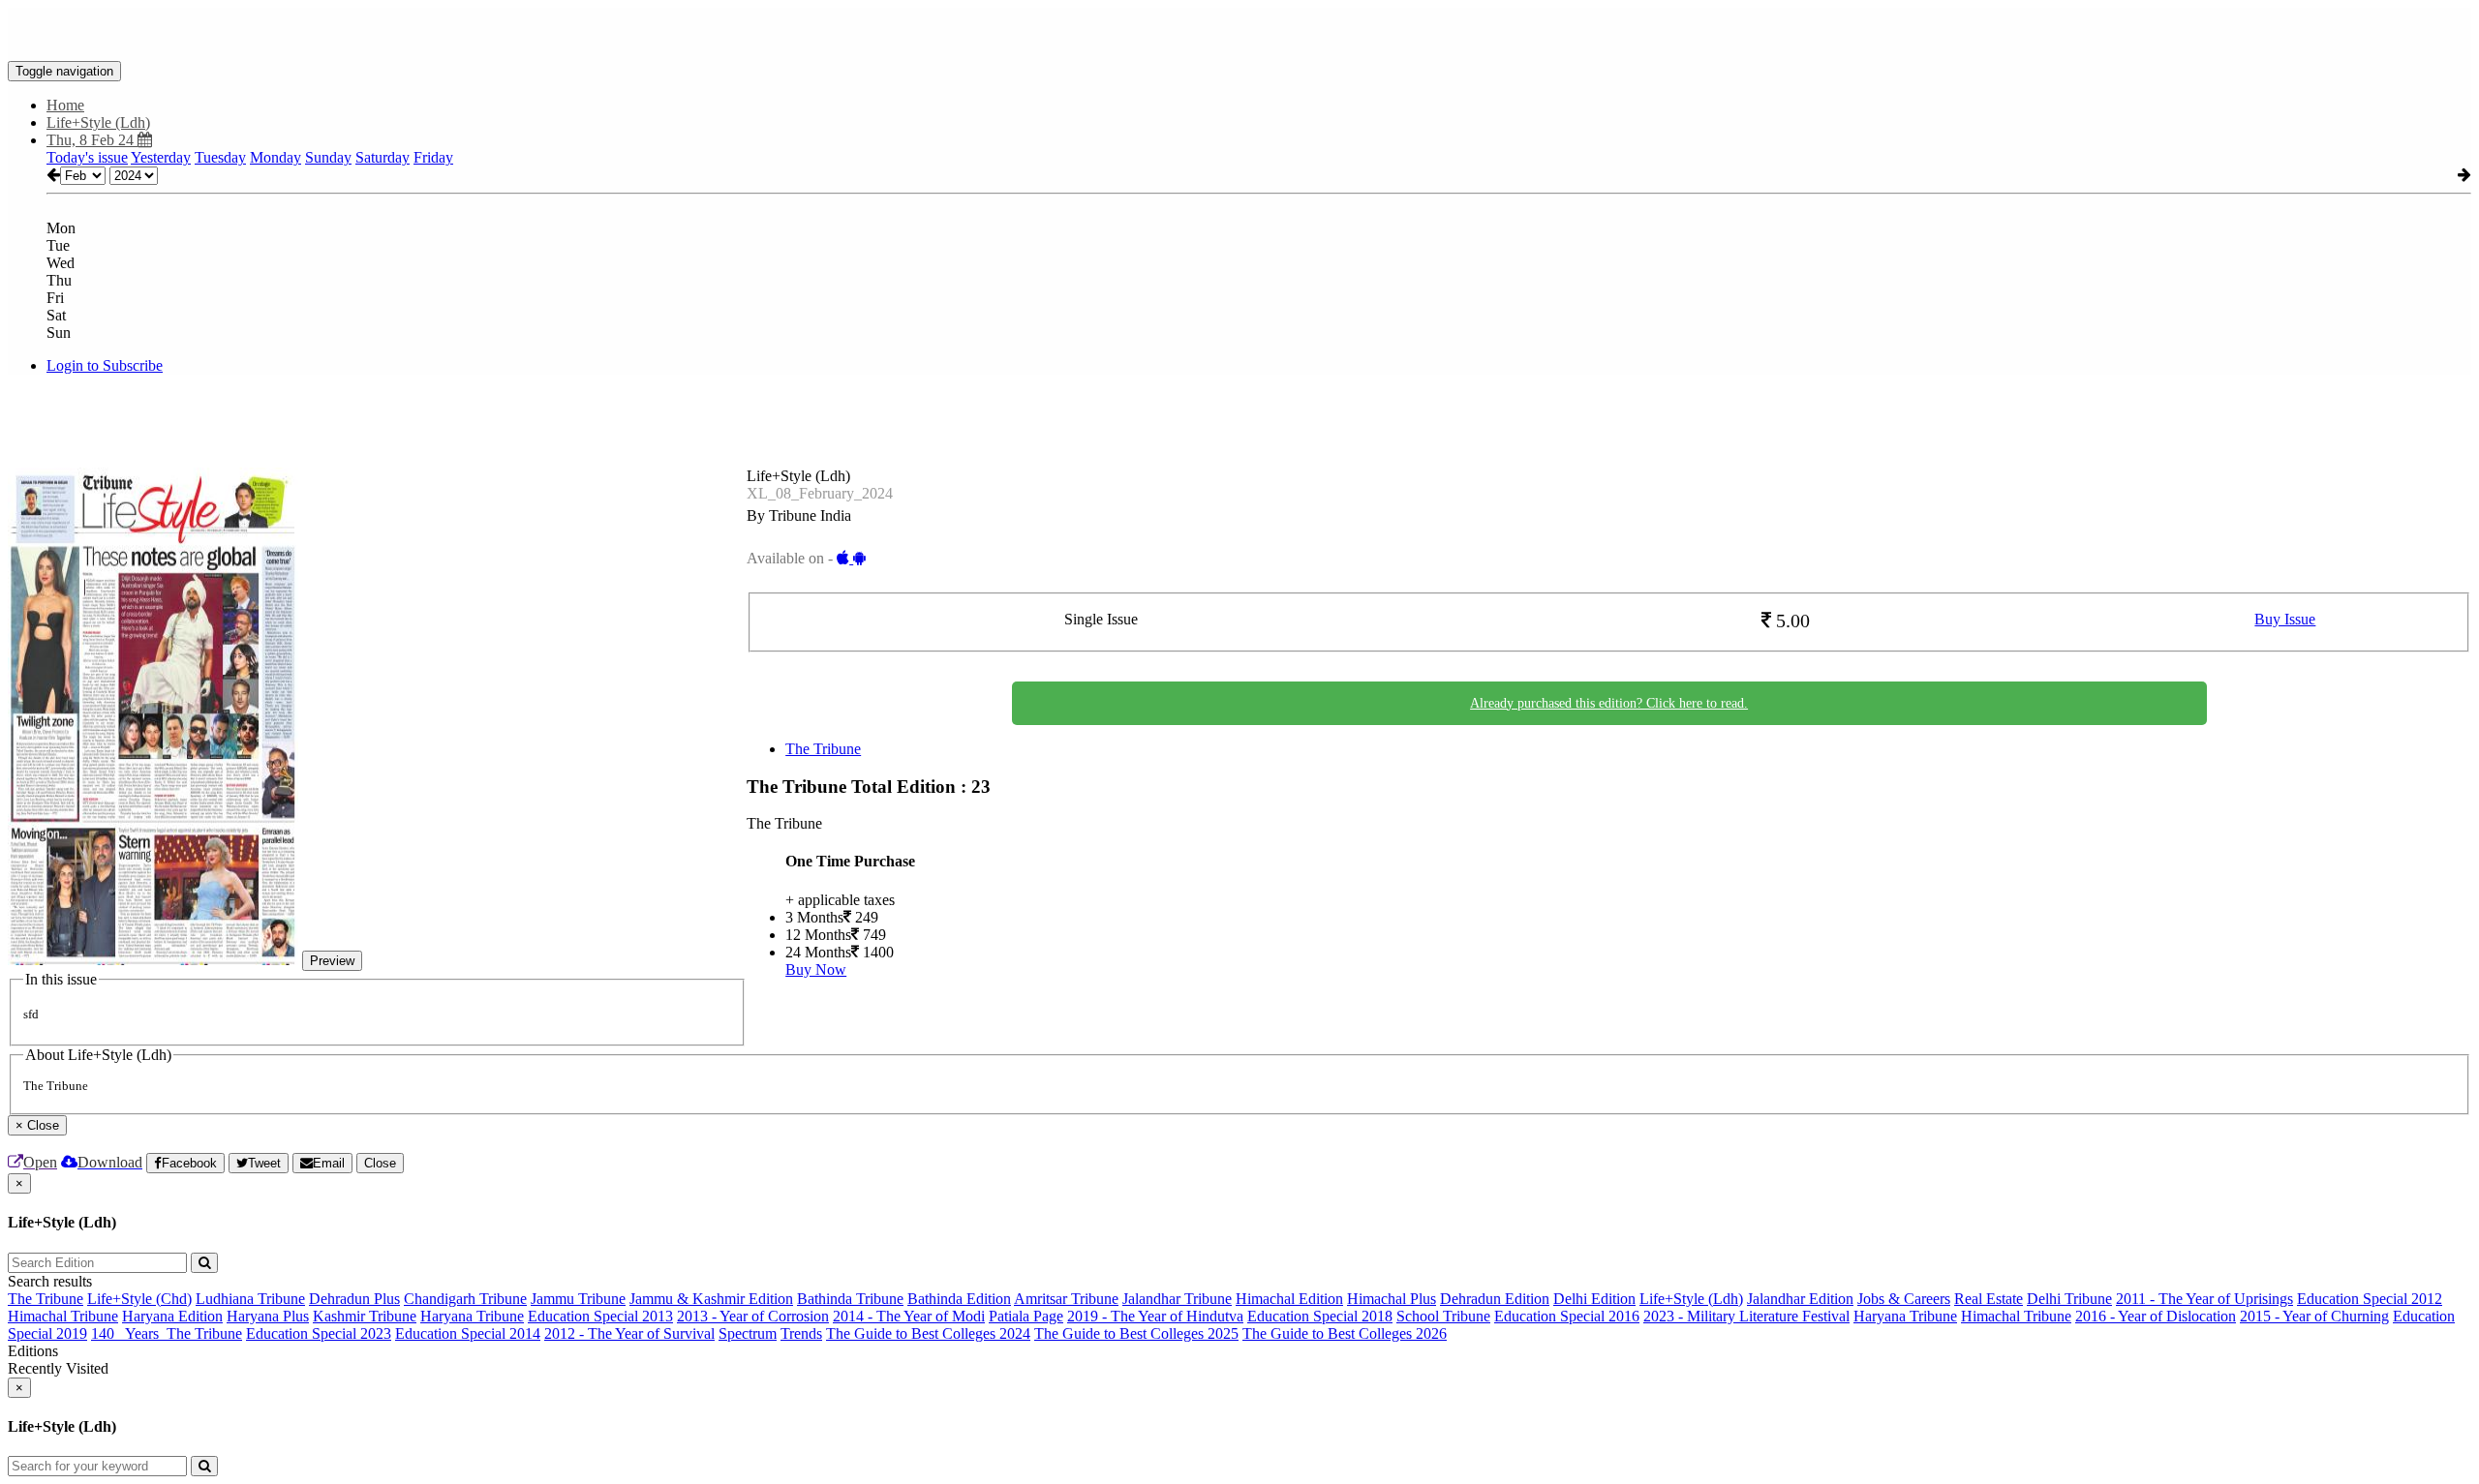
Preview (332, 961)
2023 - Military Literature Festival (1746, 1316)
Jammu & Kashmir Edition (711, 1299)
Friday (433, 157)
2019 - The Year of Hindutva (1155, 1316)
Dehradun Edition (1495, 1299)
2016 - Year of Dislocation (2156, 1316)
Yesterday (161, 157)
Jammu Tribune (578, 1299)
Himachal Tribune (63, 1316)
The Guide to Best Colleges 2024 (928, 1333)
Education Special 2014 (468, 1333)
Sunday (328, 157)
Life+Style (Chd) (139, 1299)
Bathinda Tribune (850, 1299)
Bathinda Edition (959, 1299)
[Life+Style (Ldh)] (1239, 32)
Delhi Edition (1594, 1299)
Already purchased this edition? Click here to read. (1609, 703)
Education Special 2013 (600, 1316)
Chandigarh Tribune (465, 1299)
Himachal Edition (1289, 1299)
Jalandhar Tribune (1177, 1299)
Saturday (383, 157)
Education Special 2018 (1320, 1316)
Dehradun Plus (354, 1299)
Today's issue (87, 157)
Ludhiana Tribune (250, 1299)
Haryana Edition (172, 1316)
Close (380, 1163)
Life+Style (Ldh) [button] (98, 122)
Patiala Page (1026, 1316)
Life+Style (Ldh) (1691, 1299)
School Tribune (1443, 1316)
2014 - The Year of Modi (909, 1316)
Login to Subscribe (105, 365)
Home (65, 105)
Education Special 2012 (2370, 1299)
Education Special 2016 (1567, 1316)
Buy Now (816, 969)
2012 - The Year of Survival (629, 1333)
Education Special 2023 (319, 1333)
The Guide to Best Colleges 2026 (1345, 1333)
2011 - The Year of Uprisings (2204, 1299)
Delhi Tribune (2069, 1299)
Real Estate (1989, 1299)
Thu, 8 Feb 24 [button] (92, 140)
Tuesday (220, 157)
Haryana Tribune (472, 1316)
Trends (801, 1333)
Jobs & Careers (1904, 1299)
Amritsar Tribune (1066, 1299)
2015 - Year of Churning (2314, 1316)
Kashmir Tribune (365, 1316)
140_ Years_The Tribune (167, 1333)
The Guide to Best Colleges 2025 (1136, 1333)
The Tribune (823, 749)
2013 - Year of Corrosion (753, 1316)
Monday (275, 157)
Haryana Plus (268, 1316)
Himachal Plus (1392, 1299)
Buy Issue (2285, 619)
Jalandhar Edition (1800, 1299)
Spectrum (748, 1333)
